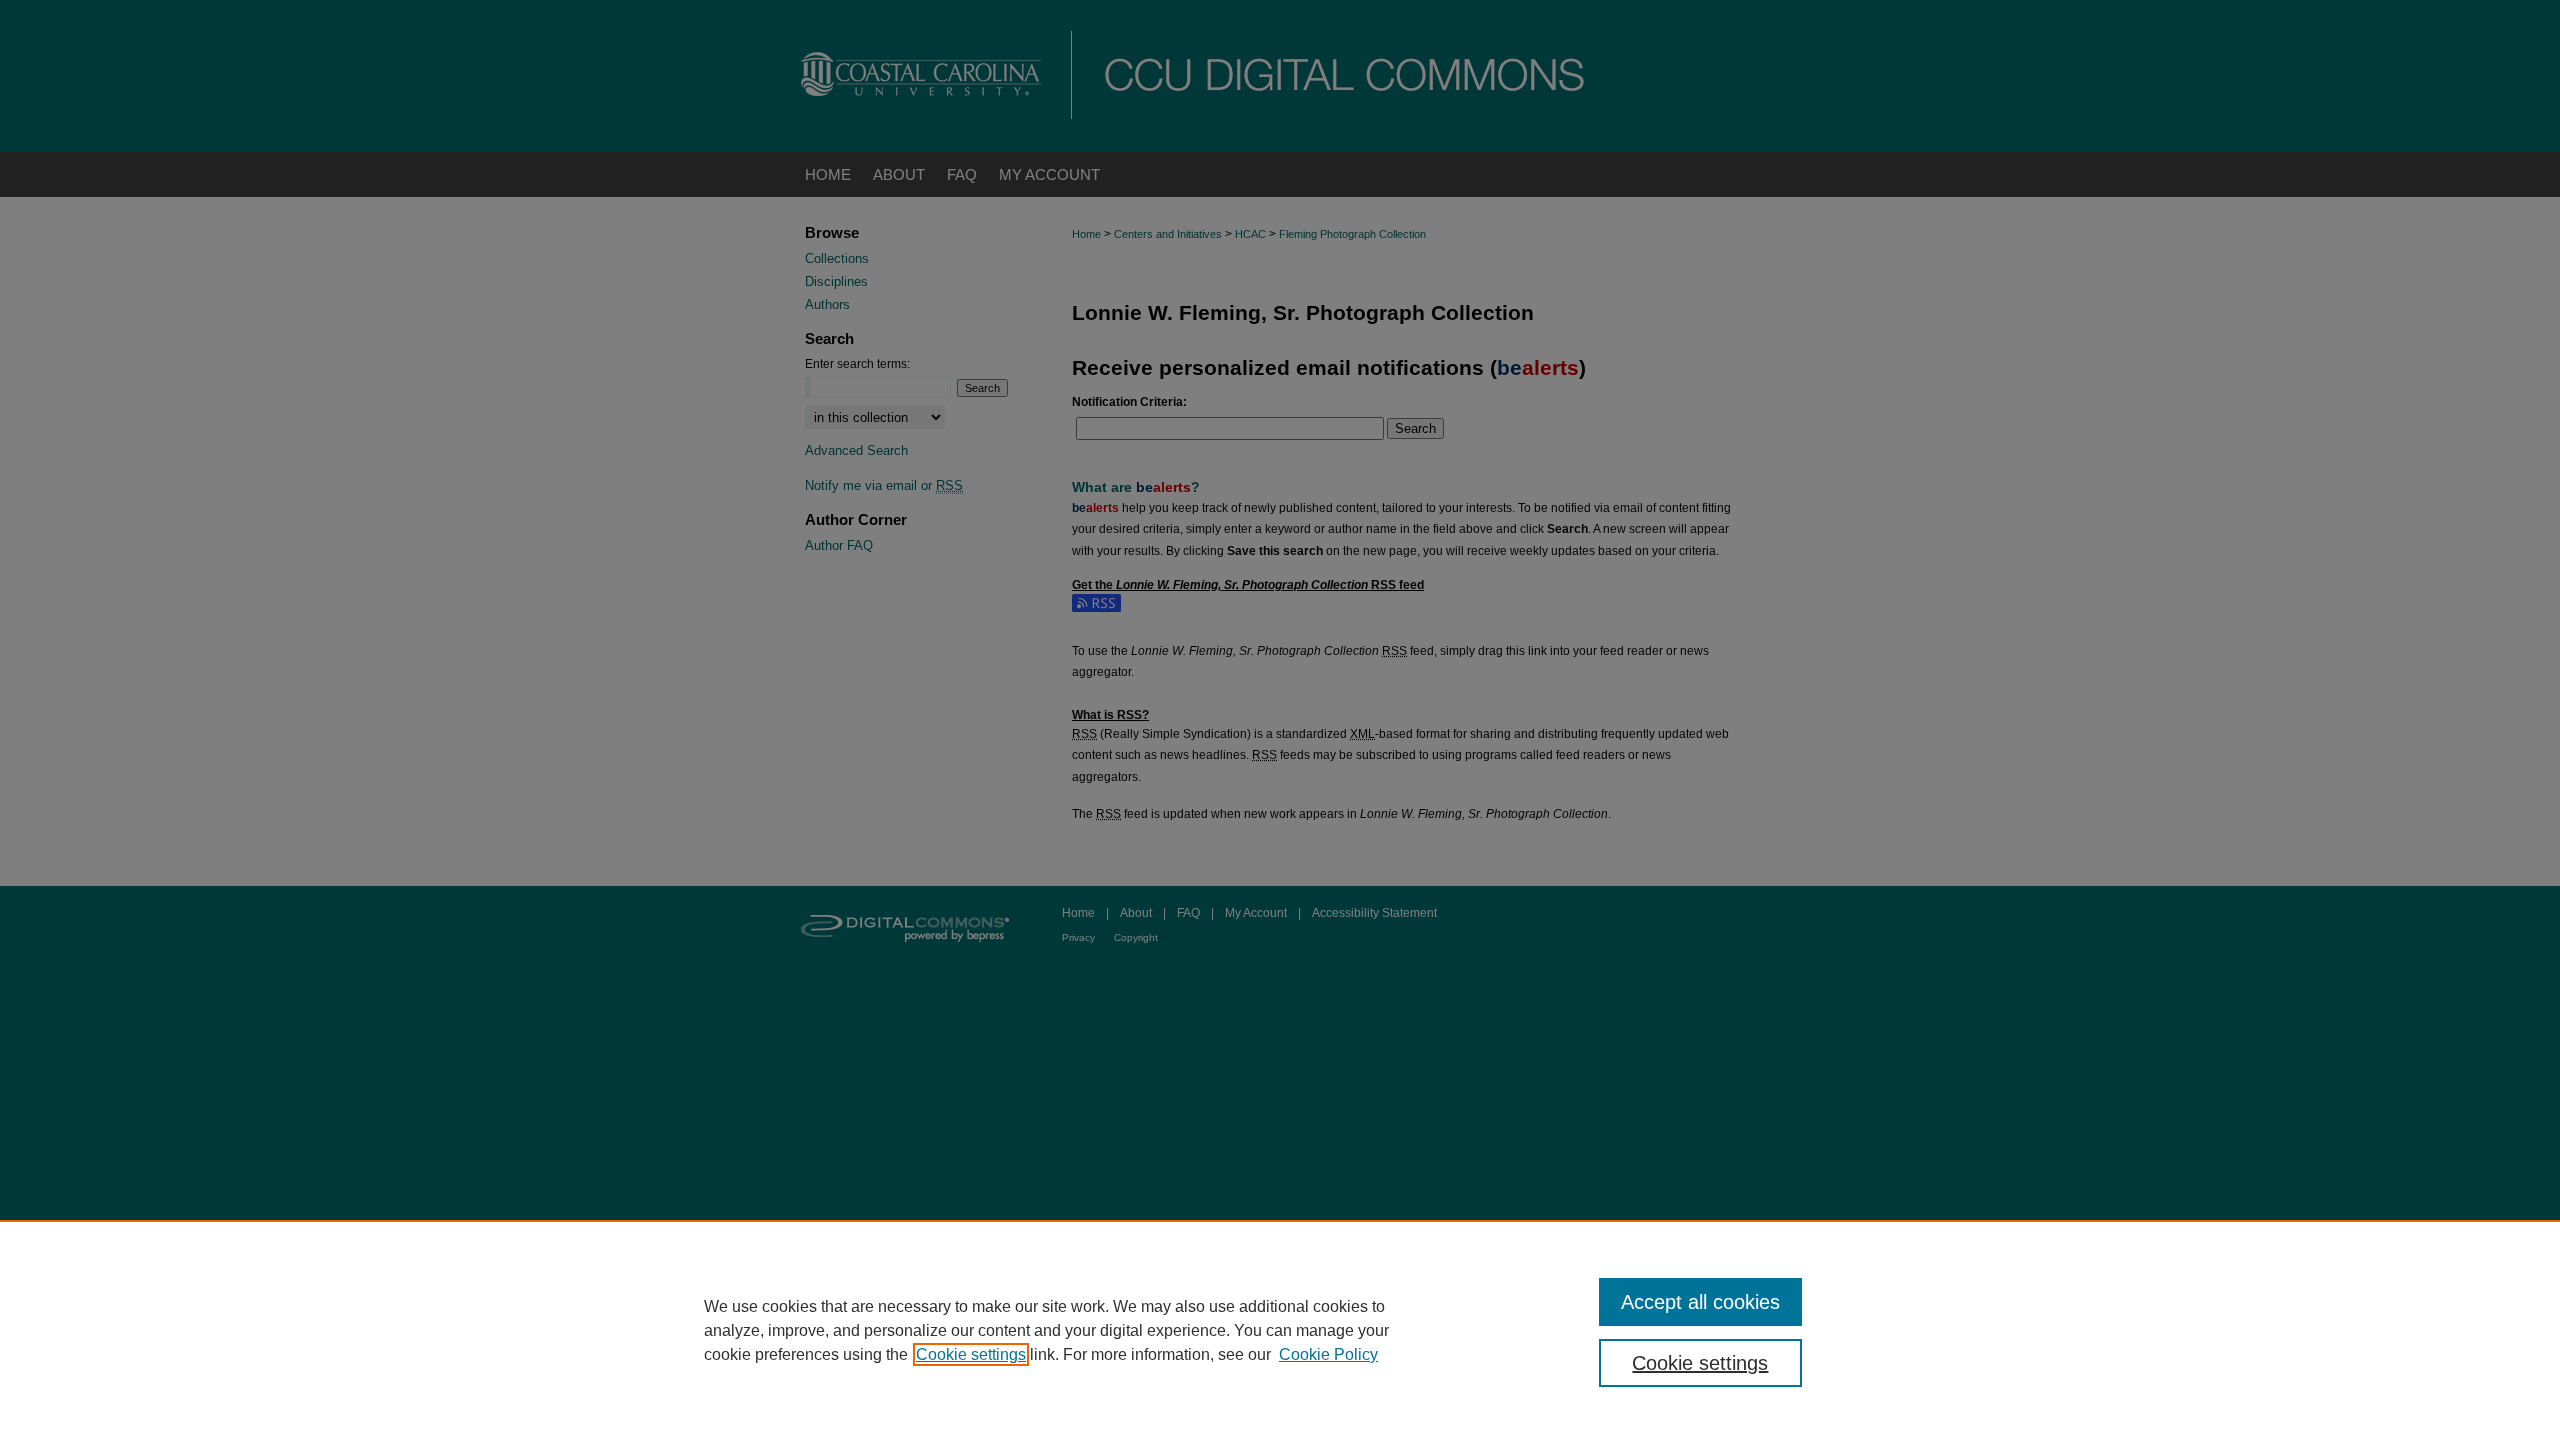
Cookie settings (971, 1354)
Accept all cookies (1700, 1302)
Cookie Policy (1328, 1354)
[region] (1280, 1330)
